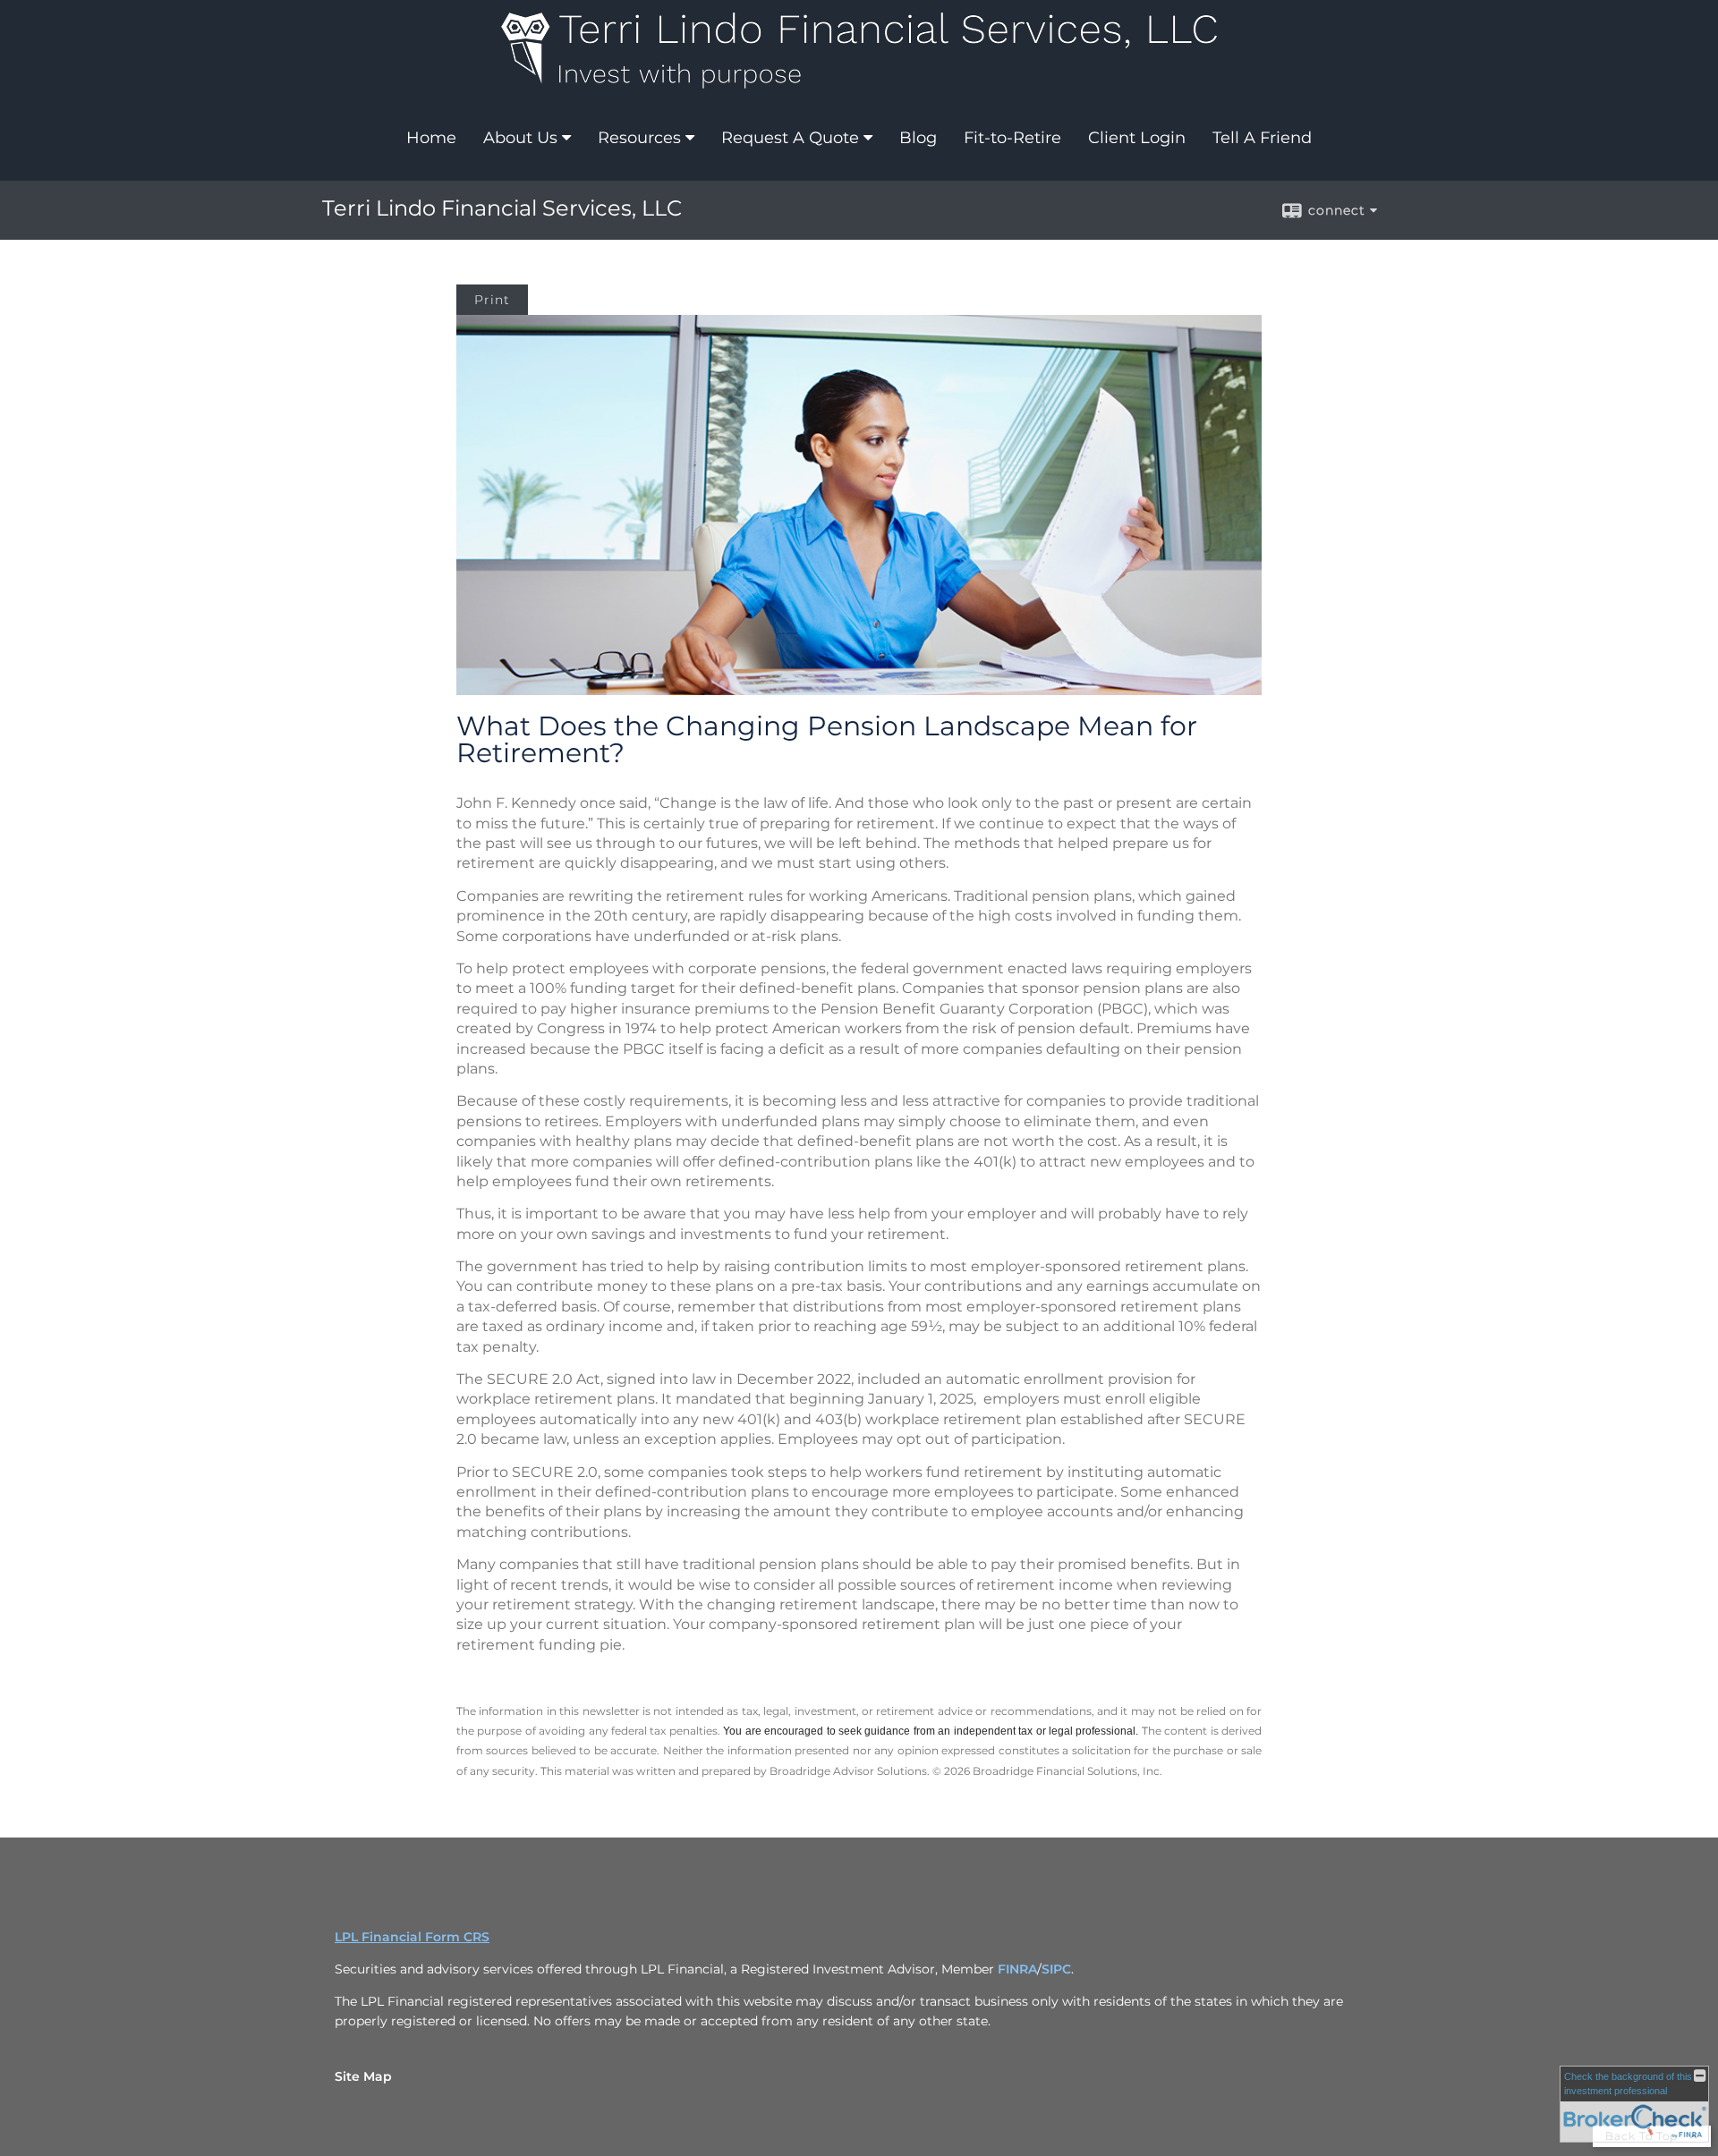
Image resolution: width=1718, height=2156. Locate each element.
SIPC (1056, 1969)
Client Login (1137, 138)
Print (492, 300)
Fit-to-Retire (1012, 138)
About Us (520, 138)
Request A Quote (790, 138)
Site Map (363, 2076)
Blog (918, 138)
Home (431, 138)
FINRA (1017, 1969)
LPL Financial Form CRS (412, 1937)
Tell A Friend (1262, 138)
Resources (639, 138)
